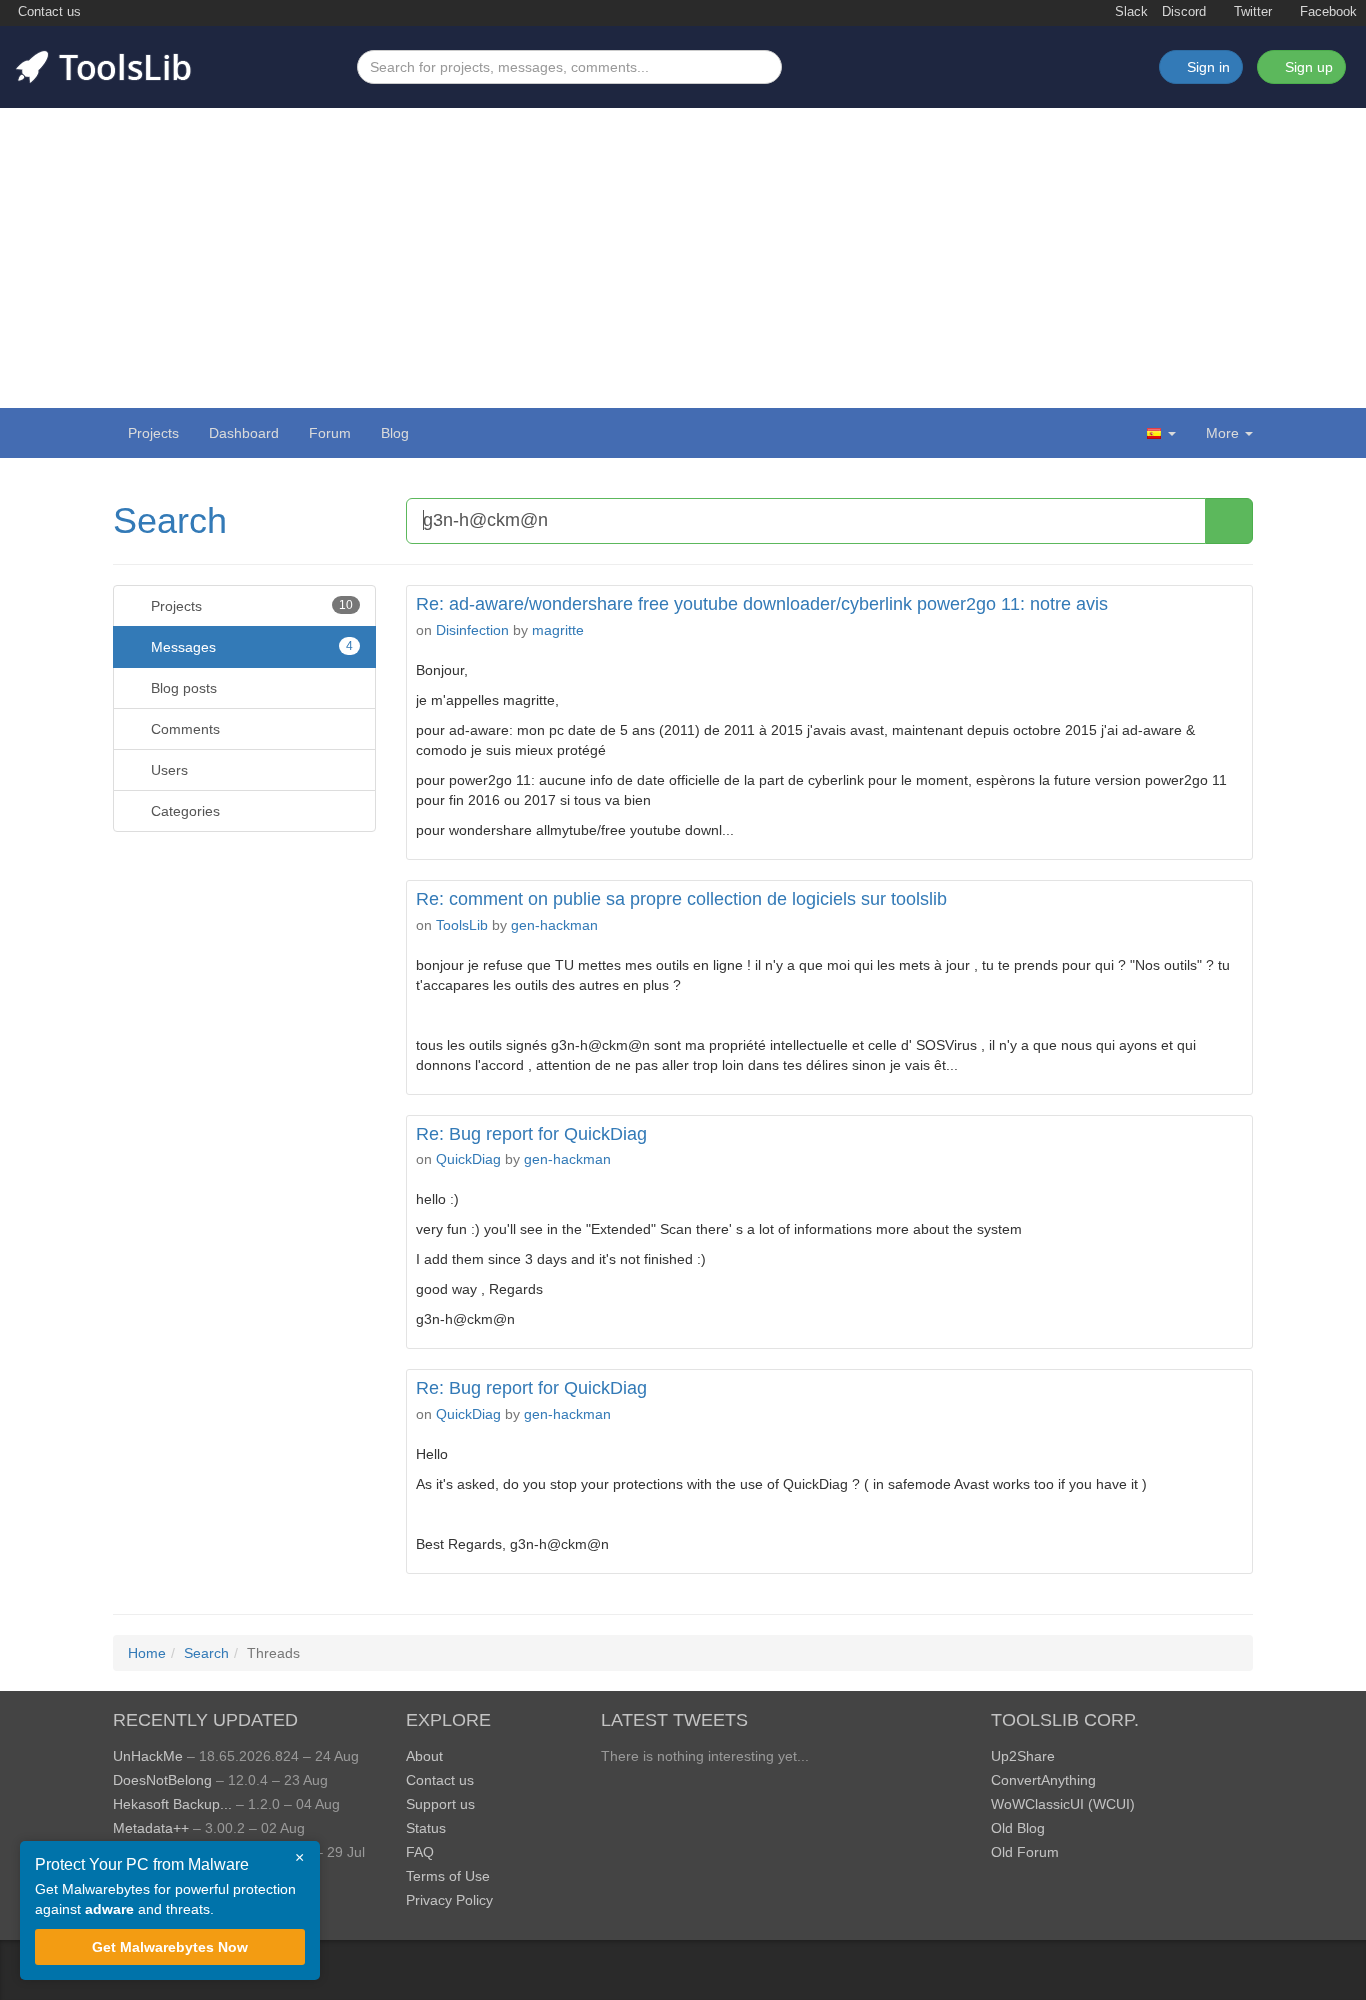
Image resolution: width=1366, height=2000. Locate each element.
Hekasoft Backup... (172, 1804)
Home (147, 1653)
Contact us (47, 12)
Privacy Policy (449, 1900)
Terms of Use (448, 1876)
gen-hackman (554, 925)
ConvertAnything (1043, 1780)
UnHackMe (148, 1756)
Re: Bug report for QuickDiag (531, 1134)
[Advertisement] (683, 258)
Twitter (1251, 12)
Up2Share (1023, 1756)
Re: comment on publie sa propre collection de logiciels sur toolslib (681, 899)
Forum (330, 433)
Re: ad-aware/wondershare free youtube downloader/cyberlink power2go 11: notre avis (762, 604)
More (1222, 433)
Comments (183, 729)
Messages (250, 647)
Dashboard (244, 433)
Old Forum (1025, 1852)
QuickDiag (468, 1159)
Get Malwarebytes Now (170, 1947)
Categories (183, 811)
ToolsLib (462, 925)
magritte (558, 630)
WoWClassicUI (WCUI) (1063, 1804)
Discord (1184, 12)
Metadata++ (151, 1828)
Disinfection (472, 630)
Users (167, 770)
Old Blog (1018, 1828)
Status (426, 1828)
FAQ (420, 1852)
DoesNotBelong (162, 1780)
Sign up (1307, 67)
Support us (440, 1804)
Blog (395, 433)
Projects (153, 433)
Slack (1129, 12)
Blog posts (182, 688)
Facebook (1326, 12)
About (424, 1756)
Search (170, 520)
